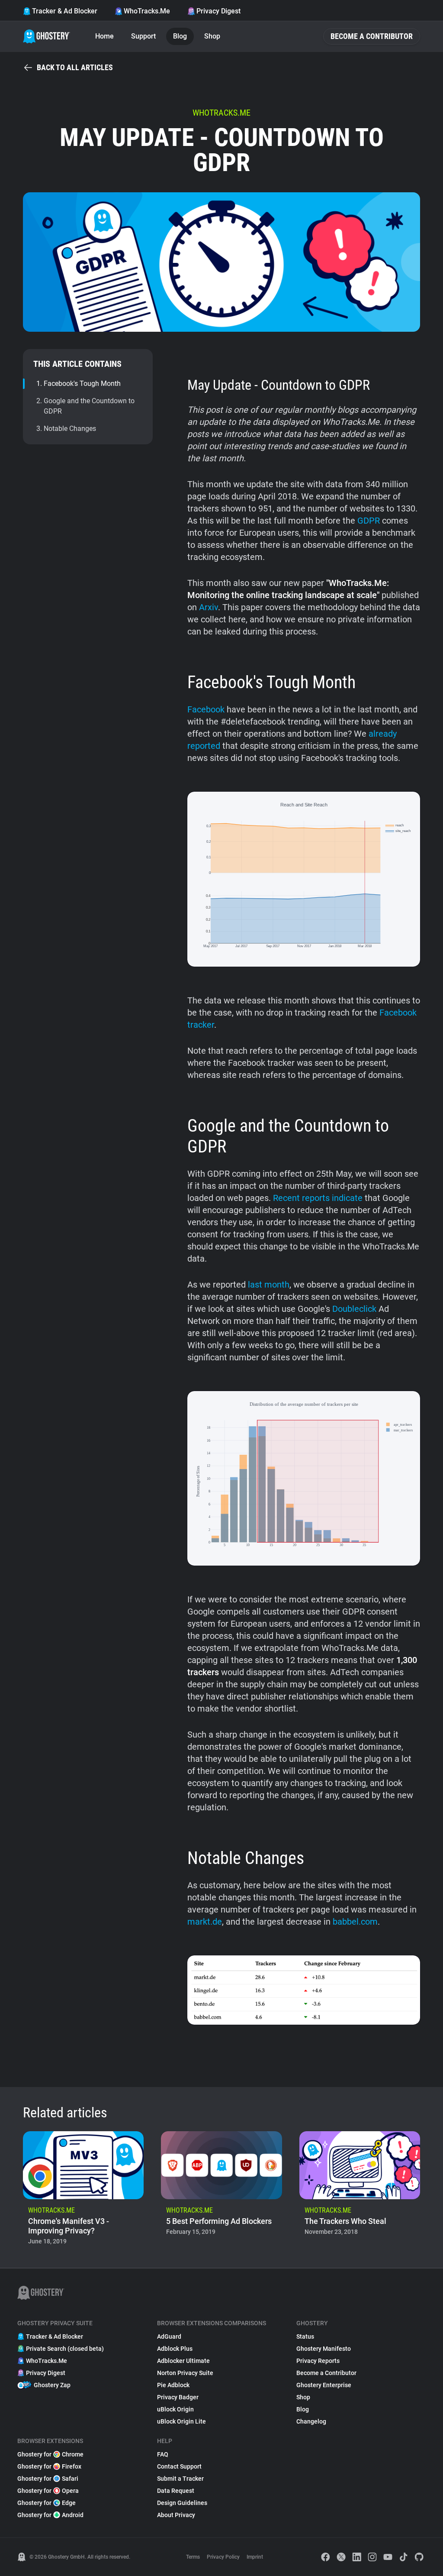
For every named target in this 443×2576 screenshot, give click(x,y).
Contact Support (179, 2466)
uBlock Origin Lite (181, 2421)
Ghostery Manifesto (324, 2349)
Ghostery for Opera (48, 2491)
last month (269, 1285)
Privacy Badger (178, 2397)
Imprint (255, 2557)
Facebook (206, 709)
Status (305, 2337)
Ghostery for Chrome (50, 2454)
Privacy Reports (318, 2361)
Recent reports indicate (318, 1198)
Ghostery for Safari (48, 2479)
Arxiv (209, 607)
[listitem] (83, 2191)
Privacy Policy (223, 2557)
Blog (180, 36)
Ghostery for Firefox (49, 2466)
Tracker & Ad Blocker (65, 11)
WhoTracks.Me (147, 11)
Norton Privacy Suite (185, 2373)
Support (143, 36)
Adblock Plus (175, 2349)
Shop (212, 36)
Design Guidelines (182, 2503)
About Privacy (176, 2515)
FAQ (163, 2454)
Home (104, 36)
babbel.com (355, 1922)
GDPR (369, 521)
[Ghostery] (47, 36)
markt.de (205, 1922)
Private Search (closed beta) (65, 2349)
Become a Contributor (372, 36)
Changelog (311, 2421)
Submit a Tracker (180, 2479)
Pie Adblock (173, 2385)
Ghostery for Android (50, 2515)
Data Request (176, 2491)
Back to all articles (75, 67)
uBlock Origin (175, 2409)
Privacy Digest (218, 11)
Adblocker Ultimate (183, 2361)
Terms (193, 2557)
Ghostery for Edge (47, 2503)
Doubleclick (354, 1309)
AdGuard (169, 2337)
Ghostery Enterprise (324, 2385)
